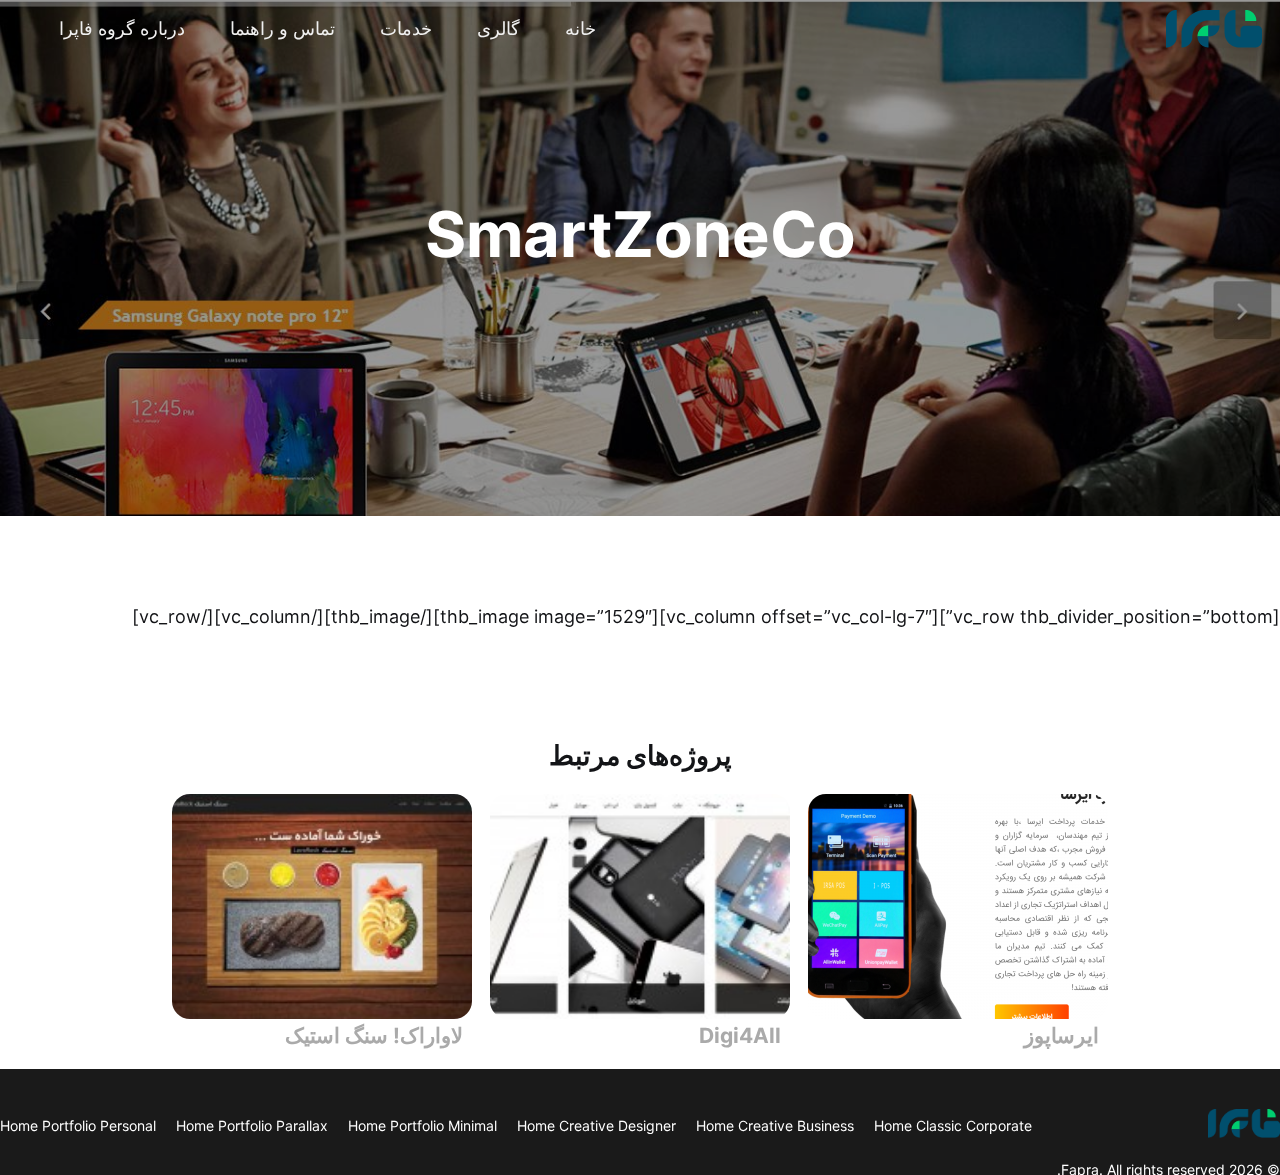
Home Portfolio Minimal (422, 1125)
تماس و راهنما (282, 28)
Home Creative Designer (596, 1125)
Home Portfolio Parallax (252, 1125)
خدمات (406, 28)
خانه (580, 28)
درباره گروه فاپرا (122, 28)
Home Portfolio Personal (78, 1125)
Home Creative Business (775, 1125)
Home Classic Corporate (953, 1125)
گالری (498, 28)
